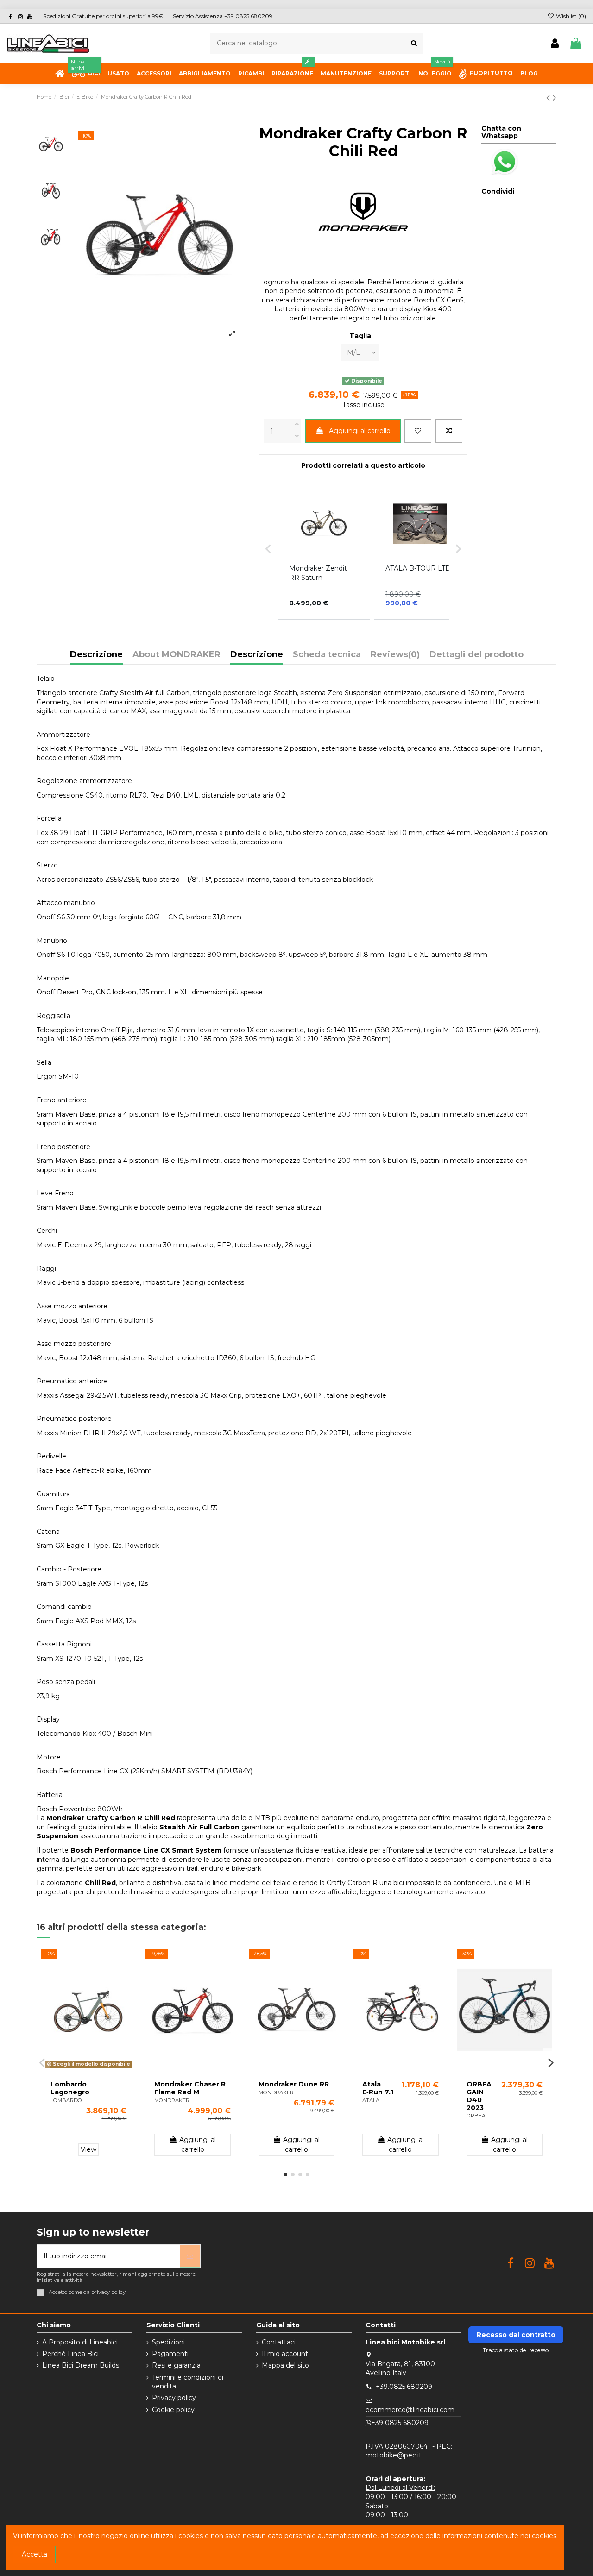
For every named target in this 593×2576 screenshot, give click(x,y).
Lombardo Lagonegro (70, 2088)
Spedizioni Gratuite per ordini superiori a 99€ (104, 16)
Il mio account (285, 2354)
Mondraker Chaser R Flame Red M (190, 2088)
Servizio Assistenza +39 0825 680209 (223, 16)
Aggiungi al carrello (360, 431)
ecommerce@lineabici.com (410, 2410)
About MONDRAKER (177, 655)
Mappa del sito (285, 2365)
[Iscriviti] (190, 2256)
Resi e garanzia (176, 2365)
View (88, 2149)
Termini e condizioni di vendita (188, 2382)
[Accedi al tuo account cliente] (555, 44)
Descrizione (96, 655)
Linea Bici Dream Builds (81, 2365)
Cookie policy (173, 2410)
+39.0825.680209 (404, 2387)
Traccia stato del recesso (516, 2350)
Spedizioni (168, 2342)
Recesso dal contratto (516, 2335)
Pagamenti (170, 2354)
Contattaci (279, 2342)
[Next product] (555, 97)
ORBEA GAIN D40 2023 (479, 2096)
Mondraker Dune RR (294, 2084)
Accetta (35, 2554)
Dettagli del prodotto (476, 655)
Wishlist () (570, 16)
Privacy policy (174, 2398)
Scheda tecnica (327, 655)
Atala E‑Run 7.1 (378, 2088)
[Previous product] (549, 97)
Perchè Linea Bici (70, 2354)
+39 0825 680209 (400, 2423)
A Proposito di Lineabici (80, 2342)
